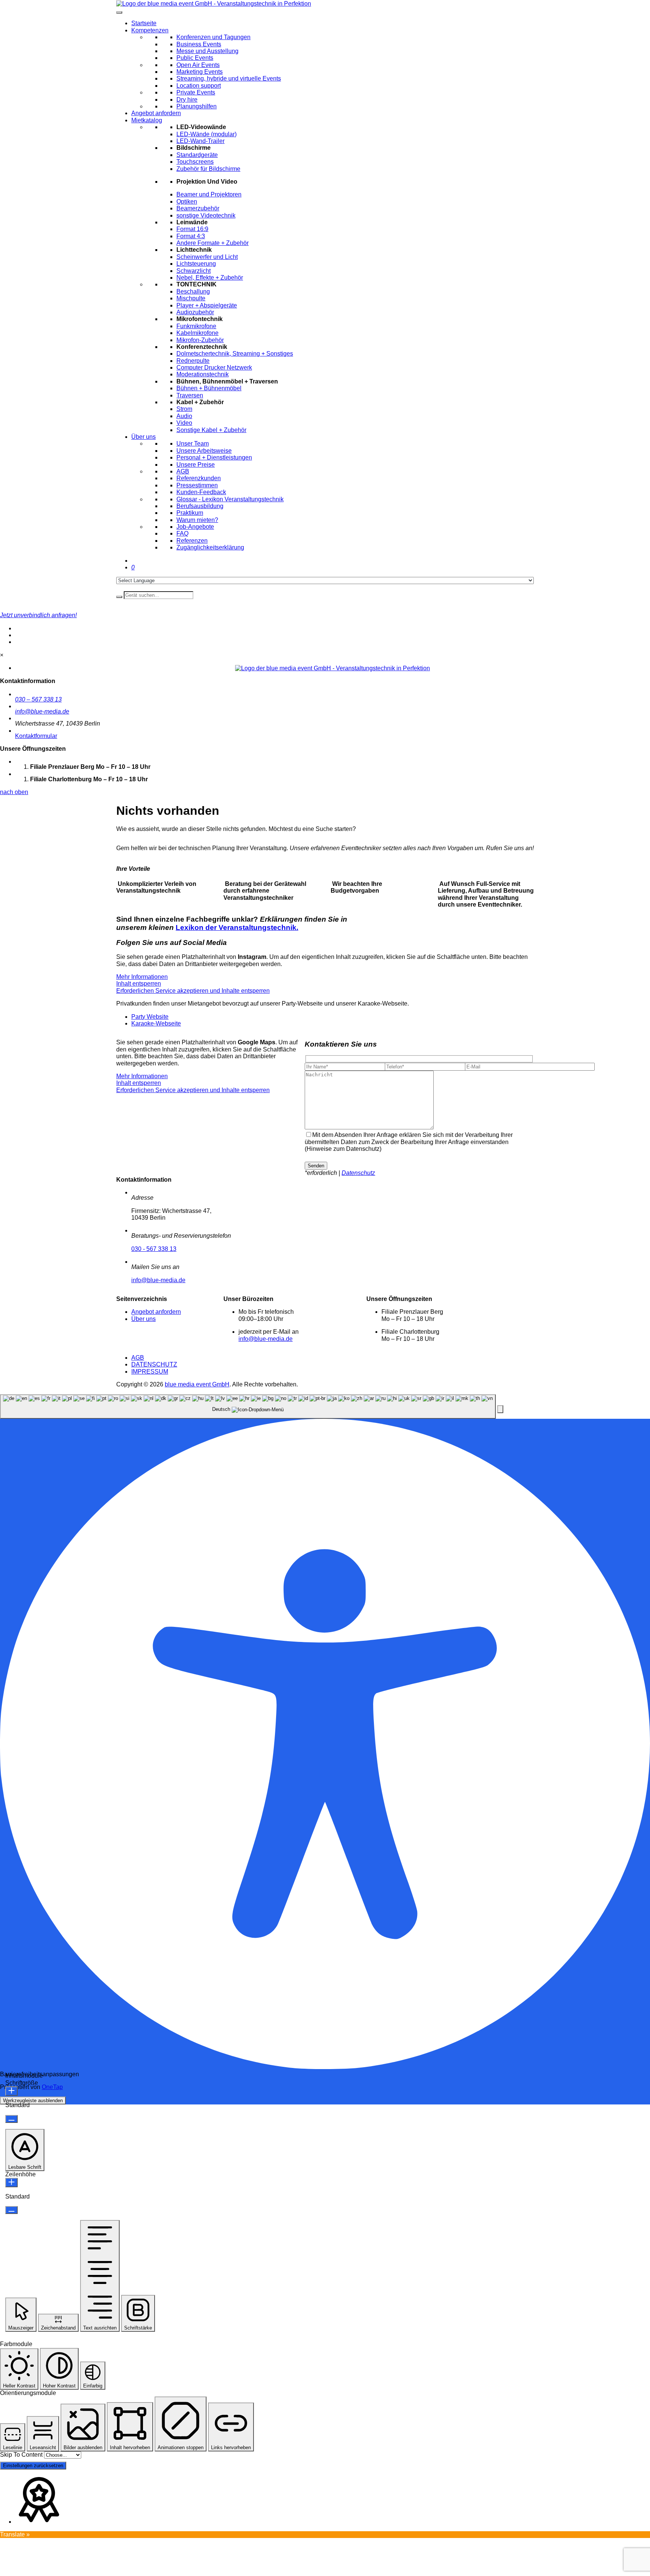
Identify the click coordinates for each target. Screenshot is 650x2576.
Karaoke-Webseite (156, 1023)
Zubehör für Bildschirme (208, 169)
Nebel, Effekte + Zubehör (210, 278)
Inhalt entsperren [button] (139, 984)
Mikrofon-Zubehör (200, 340)
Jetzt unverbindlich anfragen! (38, 615)
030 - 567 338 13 (154, 1249)
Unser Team (193, 444)
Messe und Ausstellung (207, 51)
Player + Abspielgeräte (207, 305)
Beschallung (193, 291)
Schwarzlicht (194, 271)
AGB (183, 471)
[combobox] (248, 1407)
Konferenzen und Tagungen (213, 37)
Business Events (199, 44)
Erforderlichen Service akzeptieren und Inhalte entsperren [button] (193, 991)
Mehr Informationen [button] (142, 977)
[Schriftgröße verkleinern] (11, 2119)
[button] (500, 1409)
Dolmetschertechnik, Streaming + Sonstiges (235, 354)
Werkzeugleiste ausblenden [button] (33, 2101)
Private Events (196, 92)
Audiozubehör (195, 312)
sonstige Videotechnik (206, 215)
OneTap (52, 2087)
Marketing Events (200, 72)
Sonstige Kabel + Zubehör (211, 430)
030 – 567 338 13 (38, 699)
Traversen (190, 395)
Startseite (144, 23)
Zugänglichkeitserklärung (210, 547)
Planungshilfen (197, 106)
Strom (184, 409)
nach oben (14, 792)
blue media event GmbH (197, 1384)
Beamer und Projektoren (209, 194)
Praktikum (190, 513)
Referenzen (192, 541)
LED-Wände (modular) (207, 134)
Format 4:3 (191, 236)
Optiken (187, 202)
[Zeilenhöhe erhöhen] (11, 2183)
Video (184, 423)
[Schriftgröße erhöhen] (11, 2091)
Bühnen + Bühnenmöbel (209, 388)
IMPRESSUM (150, 1372)
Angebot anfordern (156, 113)
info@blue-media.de (42, 711)
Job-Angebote (195, 527)
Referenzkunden (199, 478)
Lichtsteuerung (196, 264)
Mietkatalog (147, 120)
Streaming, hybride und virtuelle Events (229, 78)
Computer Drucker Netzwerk (214, 367)
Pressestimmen (197, 485)
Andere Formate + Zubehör (213, 243)
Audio (184, 416)
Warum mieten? (197, 520)
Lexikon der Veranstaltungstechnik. (237, 927)
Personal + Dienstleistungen (214, 457)
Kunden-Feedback (201, 492)
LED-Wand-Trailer (200, 141)
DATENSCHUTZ (154, 1364)
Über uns (144, 437)
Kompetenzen (150, 30)
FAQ (182, 533)
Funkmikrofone (196, 326)
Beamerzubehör (198, 208)
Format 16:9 (192, 229)
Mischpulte (191, 298)
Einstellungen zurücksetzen (33, 2466)
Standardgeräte (197, 155)
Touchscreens (195, 162)
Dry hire (187, 100)
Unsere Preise (196, 465)
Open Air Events (198, 65)
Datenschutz (358, 1173)
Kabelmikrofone (197, 333)
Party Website (150, 1017)
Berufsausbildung (200, 506)
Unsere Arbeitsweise (204, 451)
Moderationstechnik (203, 374)
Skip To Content (21, 2455)
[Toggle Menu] (119, 12)
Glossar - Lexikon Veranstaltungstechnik (230, 499)
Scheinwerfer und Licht (207, 257)
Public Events (195, 58)
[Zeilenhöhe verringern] (11, 2210)
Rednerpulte (193, 361)
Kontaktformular (36, 736)
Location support (199, 86)
